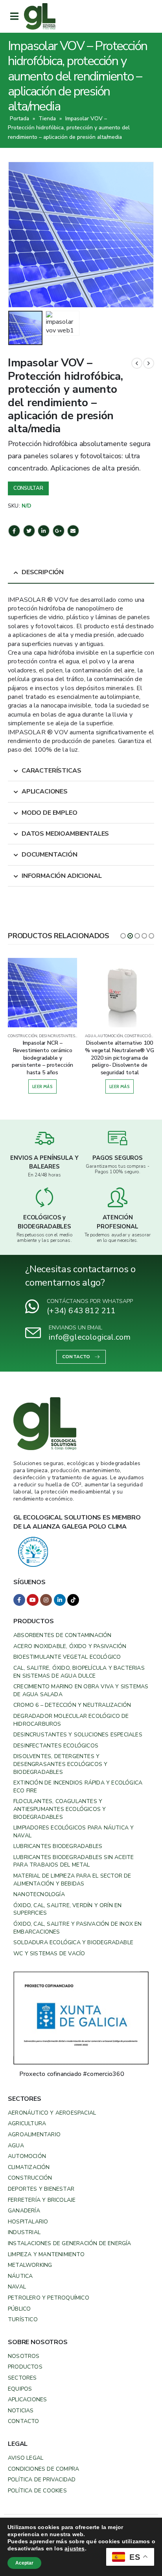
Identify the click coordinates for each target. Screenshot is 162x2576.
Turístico (23, 2319)
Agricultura (27, 2123)
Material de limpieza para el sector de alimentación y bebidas (72, 1880)
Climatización (29, 2167)
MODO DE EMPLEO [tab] (50, 813)
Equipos (20, 2389)
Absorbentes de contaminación (63, 1635)
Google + (59, 531)
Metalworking (30, 2265)
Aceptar (24, 2563)
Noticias (21, 2411)
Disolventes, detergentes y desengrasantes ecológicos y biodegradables (60, 1764)
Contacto (24, 2421)
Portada (19, 119)
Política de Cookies (37, 2491)
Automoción (27, 2156)
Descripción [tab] (43, 572)
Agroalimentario (34, 2135)
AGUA (91, 1036)
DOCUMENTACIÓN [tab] (50, 855)
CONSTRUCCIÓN (23, 1036)
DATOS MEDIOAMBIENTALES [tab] (65, 834)
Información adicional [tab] (62, 876)
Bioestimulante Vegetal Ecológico (67, 1657)
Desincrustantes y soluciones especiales (78, 1735)
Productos (25, 2367)
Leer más (42, 1086)
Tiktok (73, 1600)
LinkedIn (44, 531)
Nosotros (24, 2356)
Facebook (14, 531)
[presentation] (18, 235)
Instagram (46, 1600)
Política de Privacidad (42, 2480)
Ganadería (24, 2211)
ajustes (75, 2548)
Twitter (29, 531)
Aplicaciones (27, 2400)
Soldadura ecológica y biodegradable (73, 1942)
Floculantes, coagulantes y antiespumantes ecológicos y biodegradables (60, 1809)
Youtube (33, 1600)
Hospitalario (28, 2222)
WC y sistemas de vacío (49, 1953)
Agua (16, 2146)
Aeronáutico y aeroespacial (52, 2113)
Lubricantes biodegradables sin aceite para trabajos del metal (74, 1861)
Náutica (20, 2276)
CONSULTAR (28, 488)
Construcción (30, 2178)
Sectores (22, 2378)
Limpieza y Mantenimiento (46, 2254)
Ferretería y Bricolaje (42, 2200)
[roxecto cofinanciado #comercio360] (81, 2018)
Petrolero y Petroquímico (49, 2298)
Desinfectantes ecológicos (56, 1746)
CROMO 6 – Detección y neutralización (72, 1705)
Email (73, 531)
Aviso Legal (26, 2458)
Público (19, 2309)
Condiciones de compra (43, 2469)
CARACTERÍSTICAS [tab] (52, 771)
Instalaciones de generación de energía (70, 2243)
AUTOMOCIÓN (110, 1036)
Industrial (24, 2232)
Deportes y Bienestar (41, 2189)
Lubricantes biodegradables (58, 1846)
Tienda (47, 119)
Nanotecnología (39, 1894)
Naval (17, 2287)
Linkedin (60, 1600)
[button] (123, 936)
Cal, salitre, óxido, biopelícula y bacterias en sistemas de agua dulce (79, 1672)
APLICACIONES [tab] (45, 791)
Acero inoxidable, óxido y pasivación (70, 1646)
